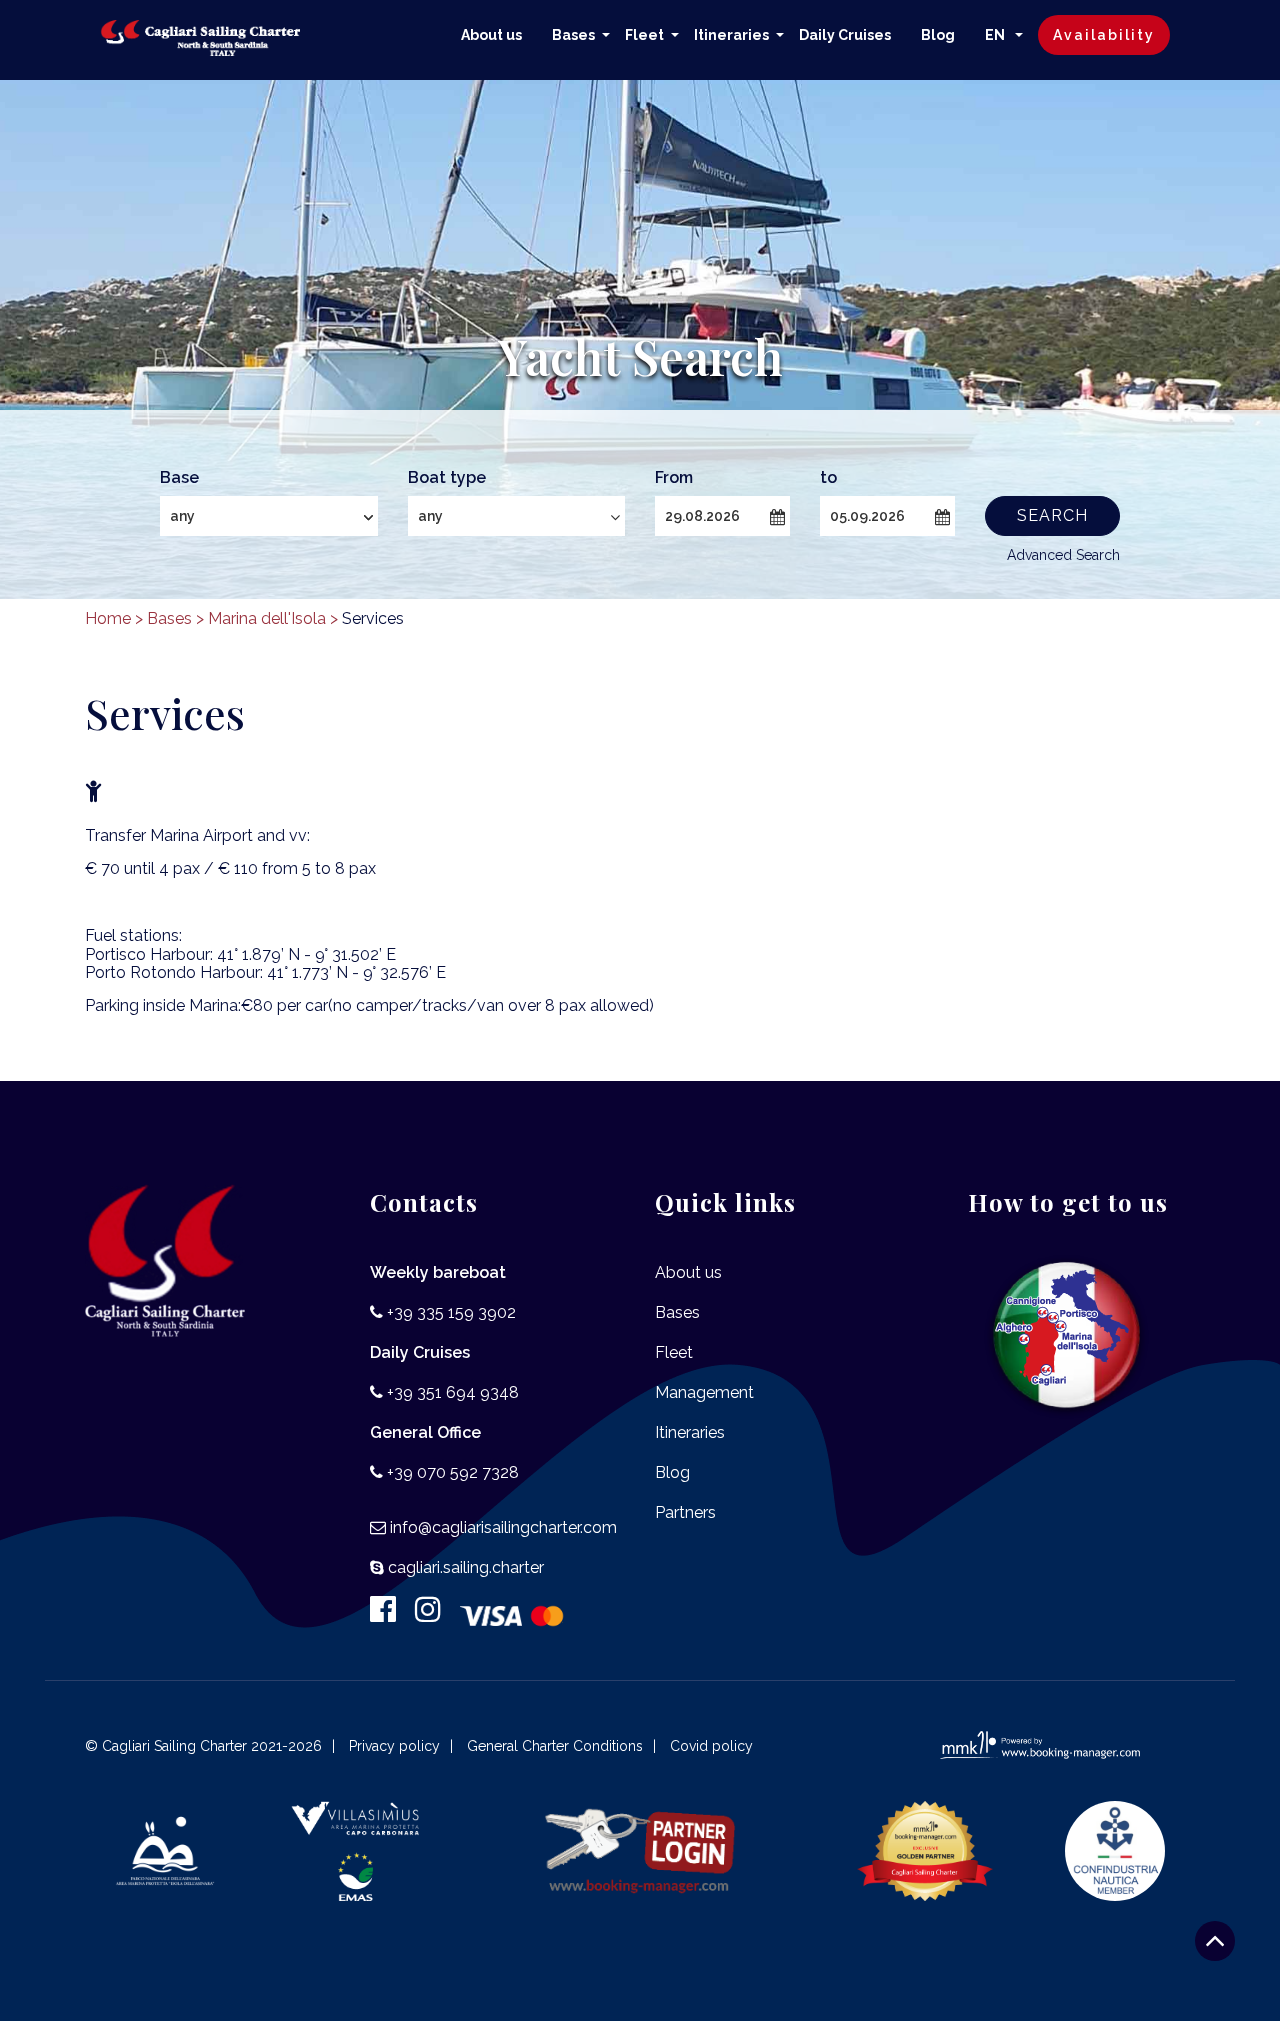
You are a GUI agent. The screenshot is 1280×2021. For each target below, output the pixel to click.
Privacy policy (394, 1746)
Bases (573, 35)
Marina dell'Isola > (273, 618)
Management (704, 1392)
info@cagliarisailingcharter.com (503, 1527)
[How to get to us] (1067, 1335)
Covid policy (711, 1746)
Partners (685, 1512)
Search (1052, 515)
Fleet (644, 35)
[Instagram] (435, 1614)
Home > (114, 618)
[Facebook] (390, 1614)
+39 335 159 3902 (451, 1312)
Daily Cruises (845, 35)
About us (491, 35)
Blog (938, 35)
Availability (1104, 35)
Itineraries (731, 35)
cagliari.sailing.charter (466, 1567)
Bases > (175, 618)
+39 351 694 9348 (453, 1392)
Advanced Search (1063, 555)
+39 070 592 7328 (453, 1472)
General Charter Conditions (555, 1746)
